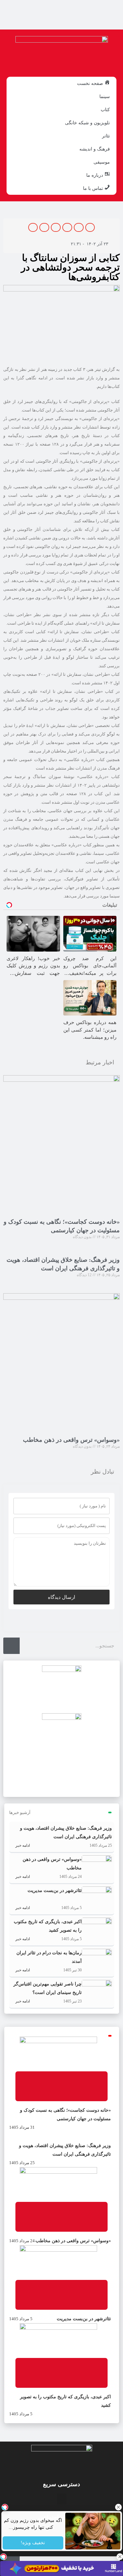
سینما (105, 96)
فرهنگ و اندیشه (95, 149)
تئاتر (106, 136)
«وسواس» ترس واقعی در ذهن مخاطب (71, 1440)
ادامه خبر (22, 1845)
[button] (90, 227)
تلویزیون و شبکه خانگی (87, 123)
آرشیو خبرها (20, 1812)
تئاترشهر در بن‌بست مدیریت (55, 1891)
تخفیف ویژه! (33, 2543)
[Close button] (118, 2507)
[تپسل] (3, 2557)
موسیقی (102, 162)
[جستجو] (11, 1646)
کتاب (105, 110)
